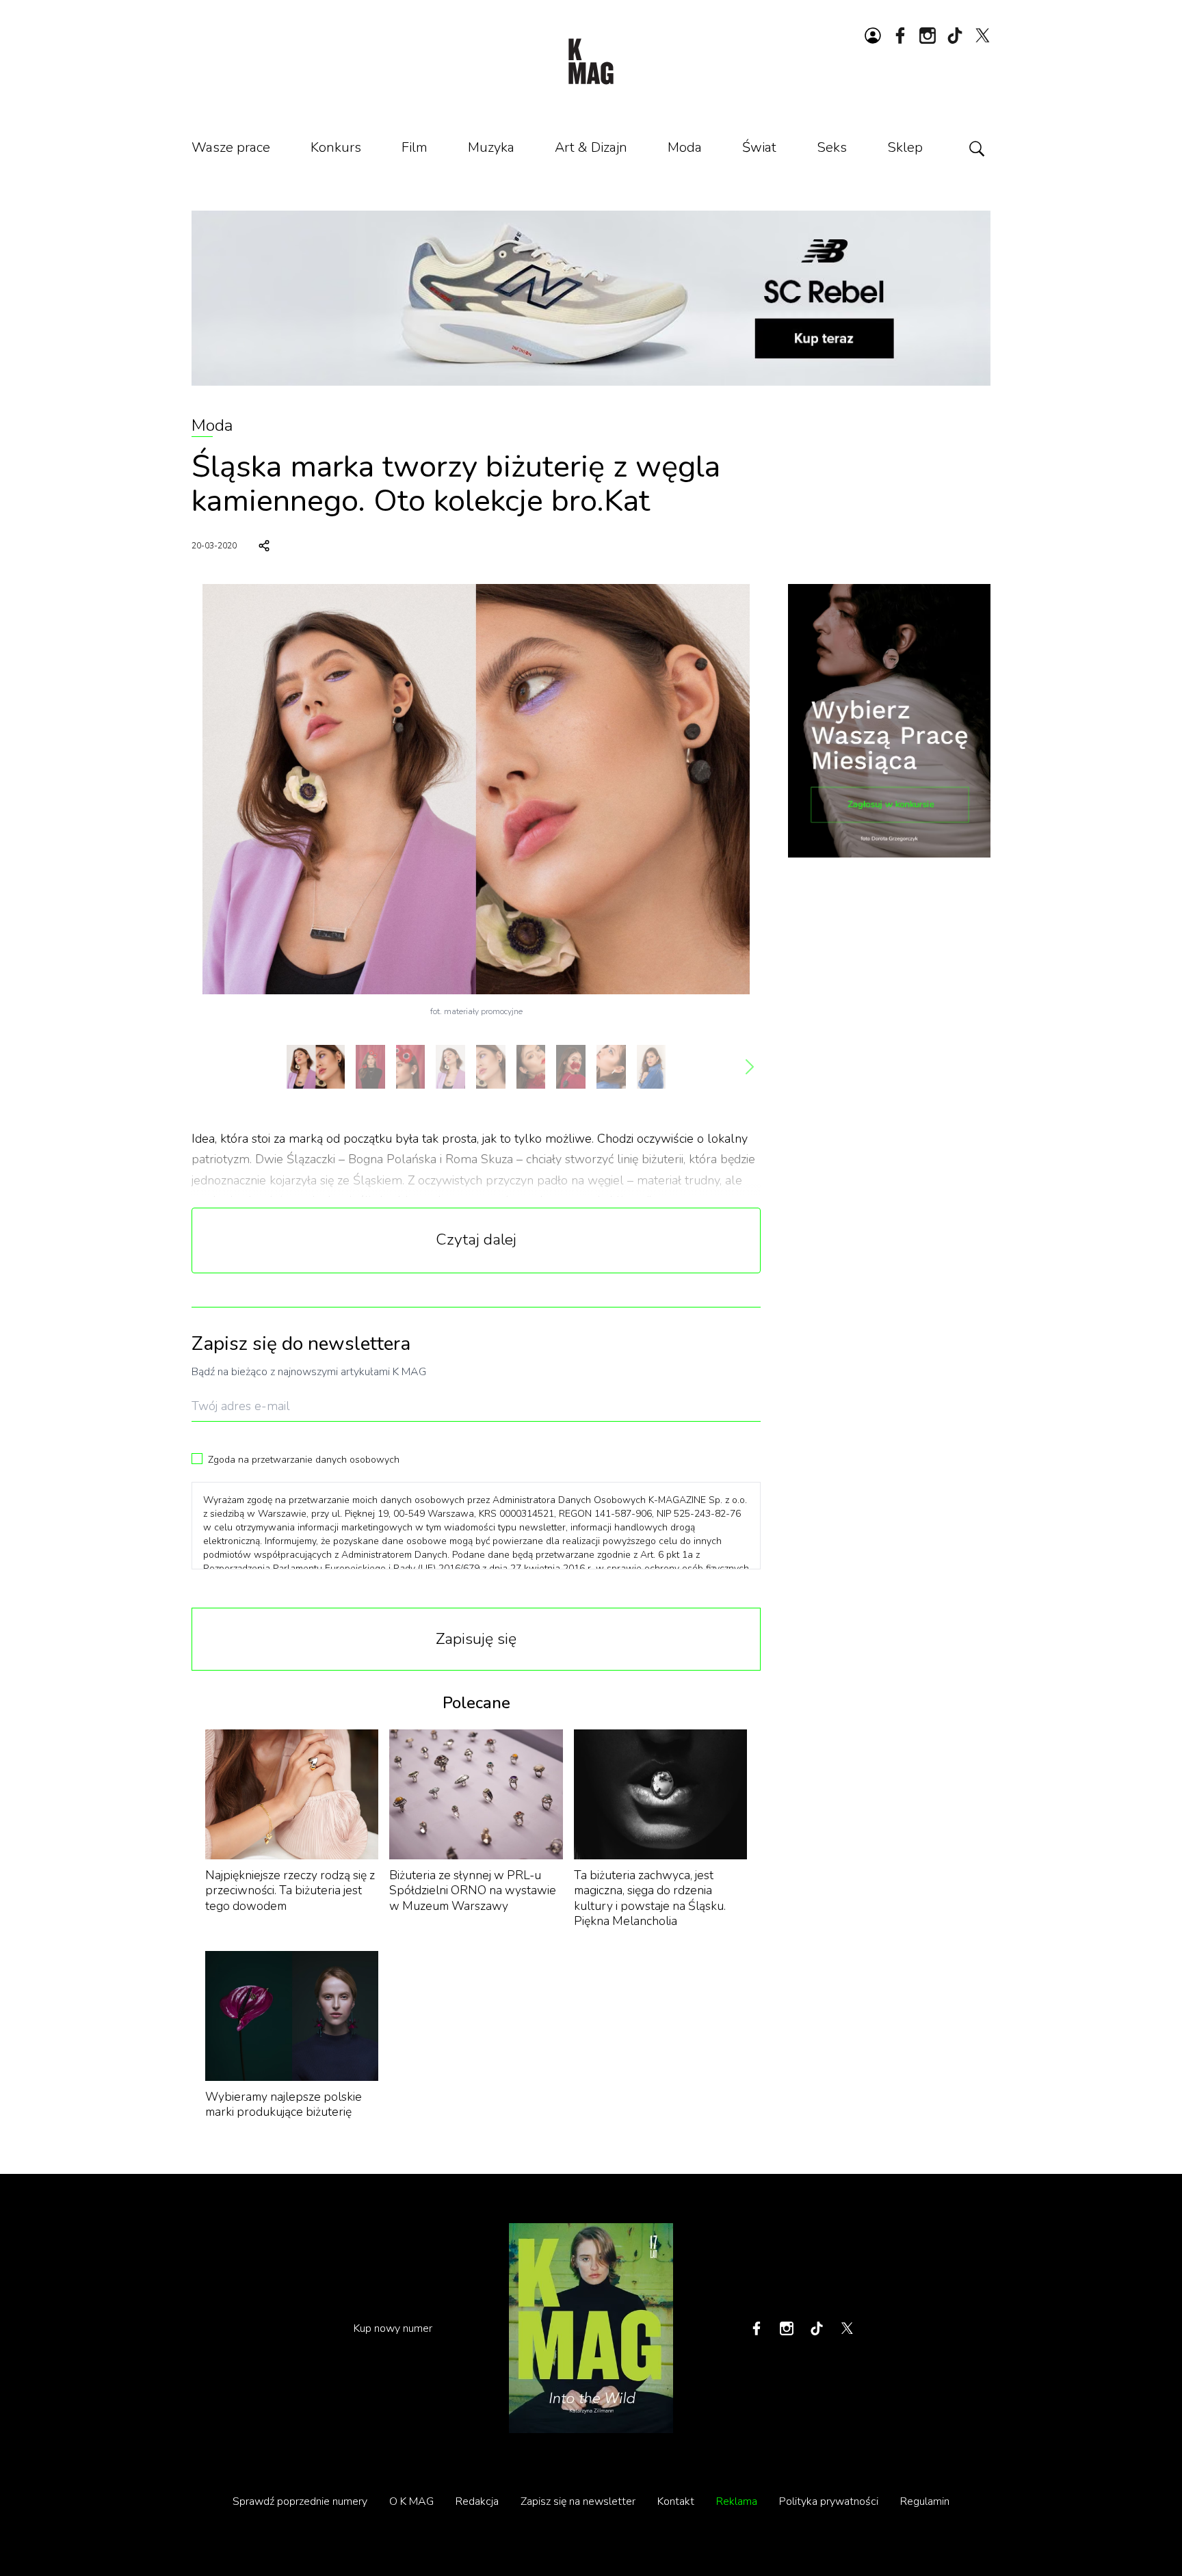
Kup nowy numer (393, 2328)
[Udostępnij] (264, 546)
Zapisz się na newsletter (578, 2501)
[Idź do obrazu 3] (411, 1067)
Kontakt (676, 2501)
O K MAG (411, 2501)
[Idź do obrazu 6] (531, 1067)
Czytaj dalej (476, 1239)
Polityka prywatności (829, 2501)
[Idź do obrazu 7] (571, 1067)
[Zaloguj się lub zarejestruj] (873, 36)
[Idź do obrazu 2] (370, 1067)
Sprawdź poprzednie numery (300, 2501)
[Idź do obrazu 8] (611, 1067)
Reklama (737, 2501)
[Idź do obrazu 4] (450, 1067)
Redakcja (477, 2501)
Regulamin (925, 2501)
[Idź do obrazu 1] (316, 1067)
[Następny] (750, 1067)
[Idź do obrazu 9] (652, 1067)
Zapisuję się (476, 1639)
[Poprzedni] (202, 1067)
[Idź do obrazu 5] (491, 1067)
